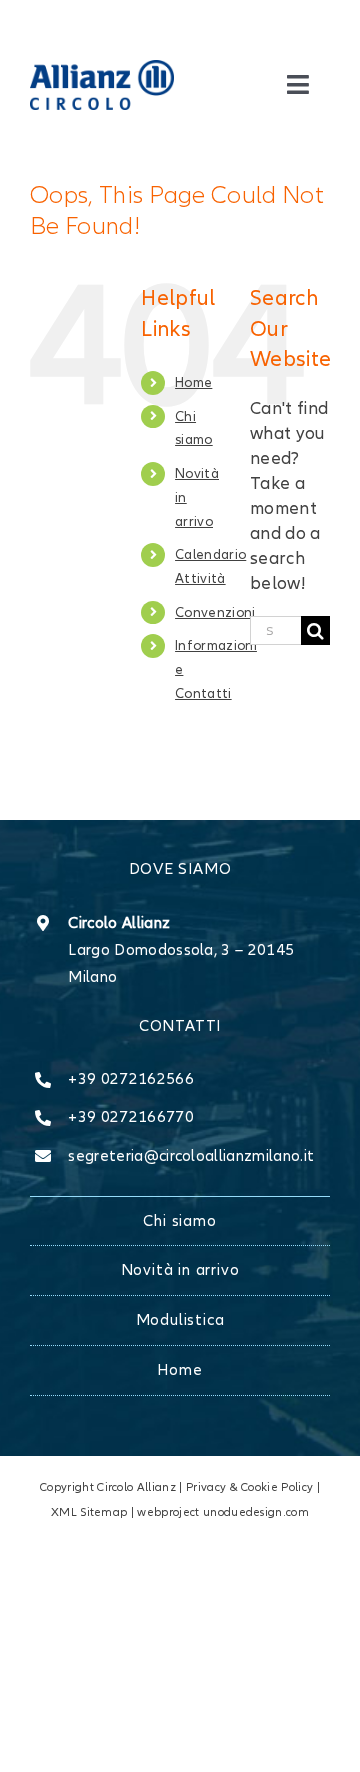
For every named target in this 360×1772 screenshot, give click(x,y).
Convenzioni (215, 612)
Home (193, 382)
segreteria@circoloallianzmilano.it (191, 1156)
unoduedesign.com (256, 1512)
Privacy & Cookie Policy (249, 1487)
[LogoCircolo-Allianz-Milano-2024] (102, 68)
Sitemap (103, 1512)
